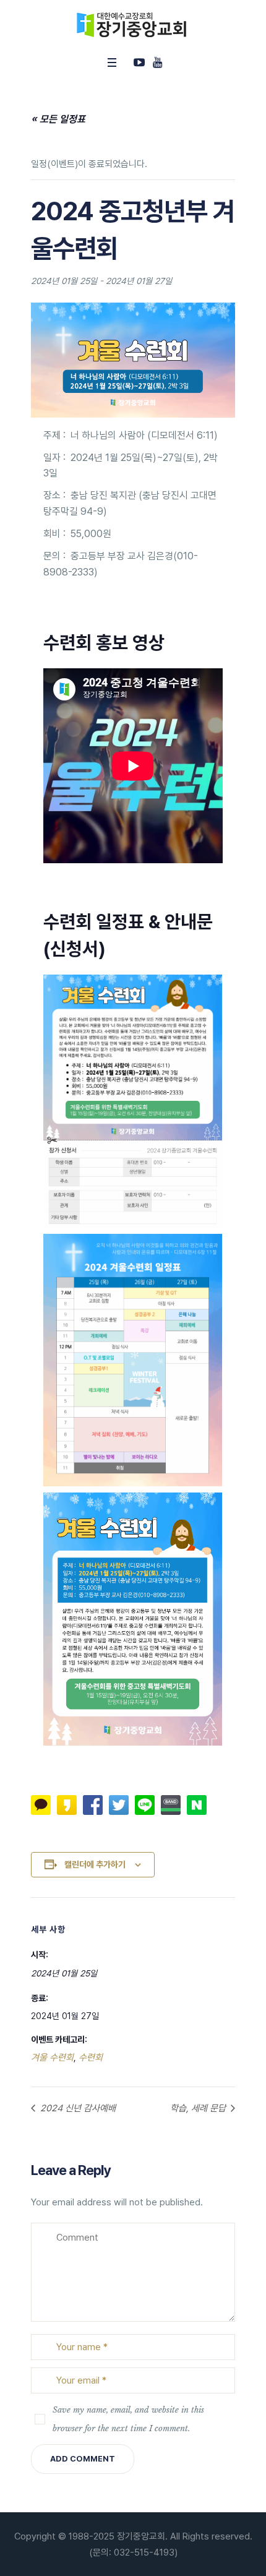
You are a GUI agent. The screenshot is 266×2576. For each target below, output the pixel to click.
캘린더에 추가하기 (95, 1864)
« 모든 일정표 (58, 119)
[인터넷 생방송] (139, 62)
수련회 (91, 2057)
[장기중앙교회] (133, 25)
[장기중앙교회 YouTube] (157, 62)
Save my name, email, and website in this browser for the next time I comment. (128, 2419)
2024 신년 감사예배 (77, 2108)
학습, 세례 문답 (199, 2108)
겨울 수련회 (52, 2057)
